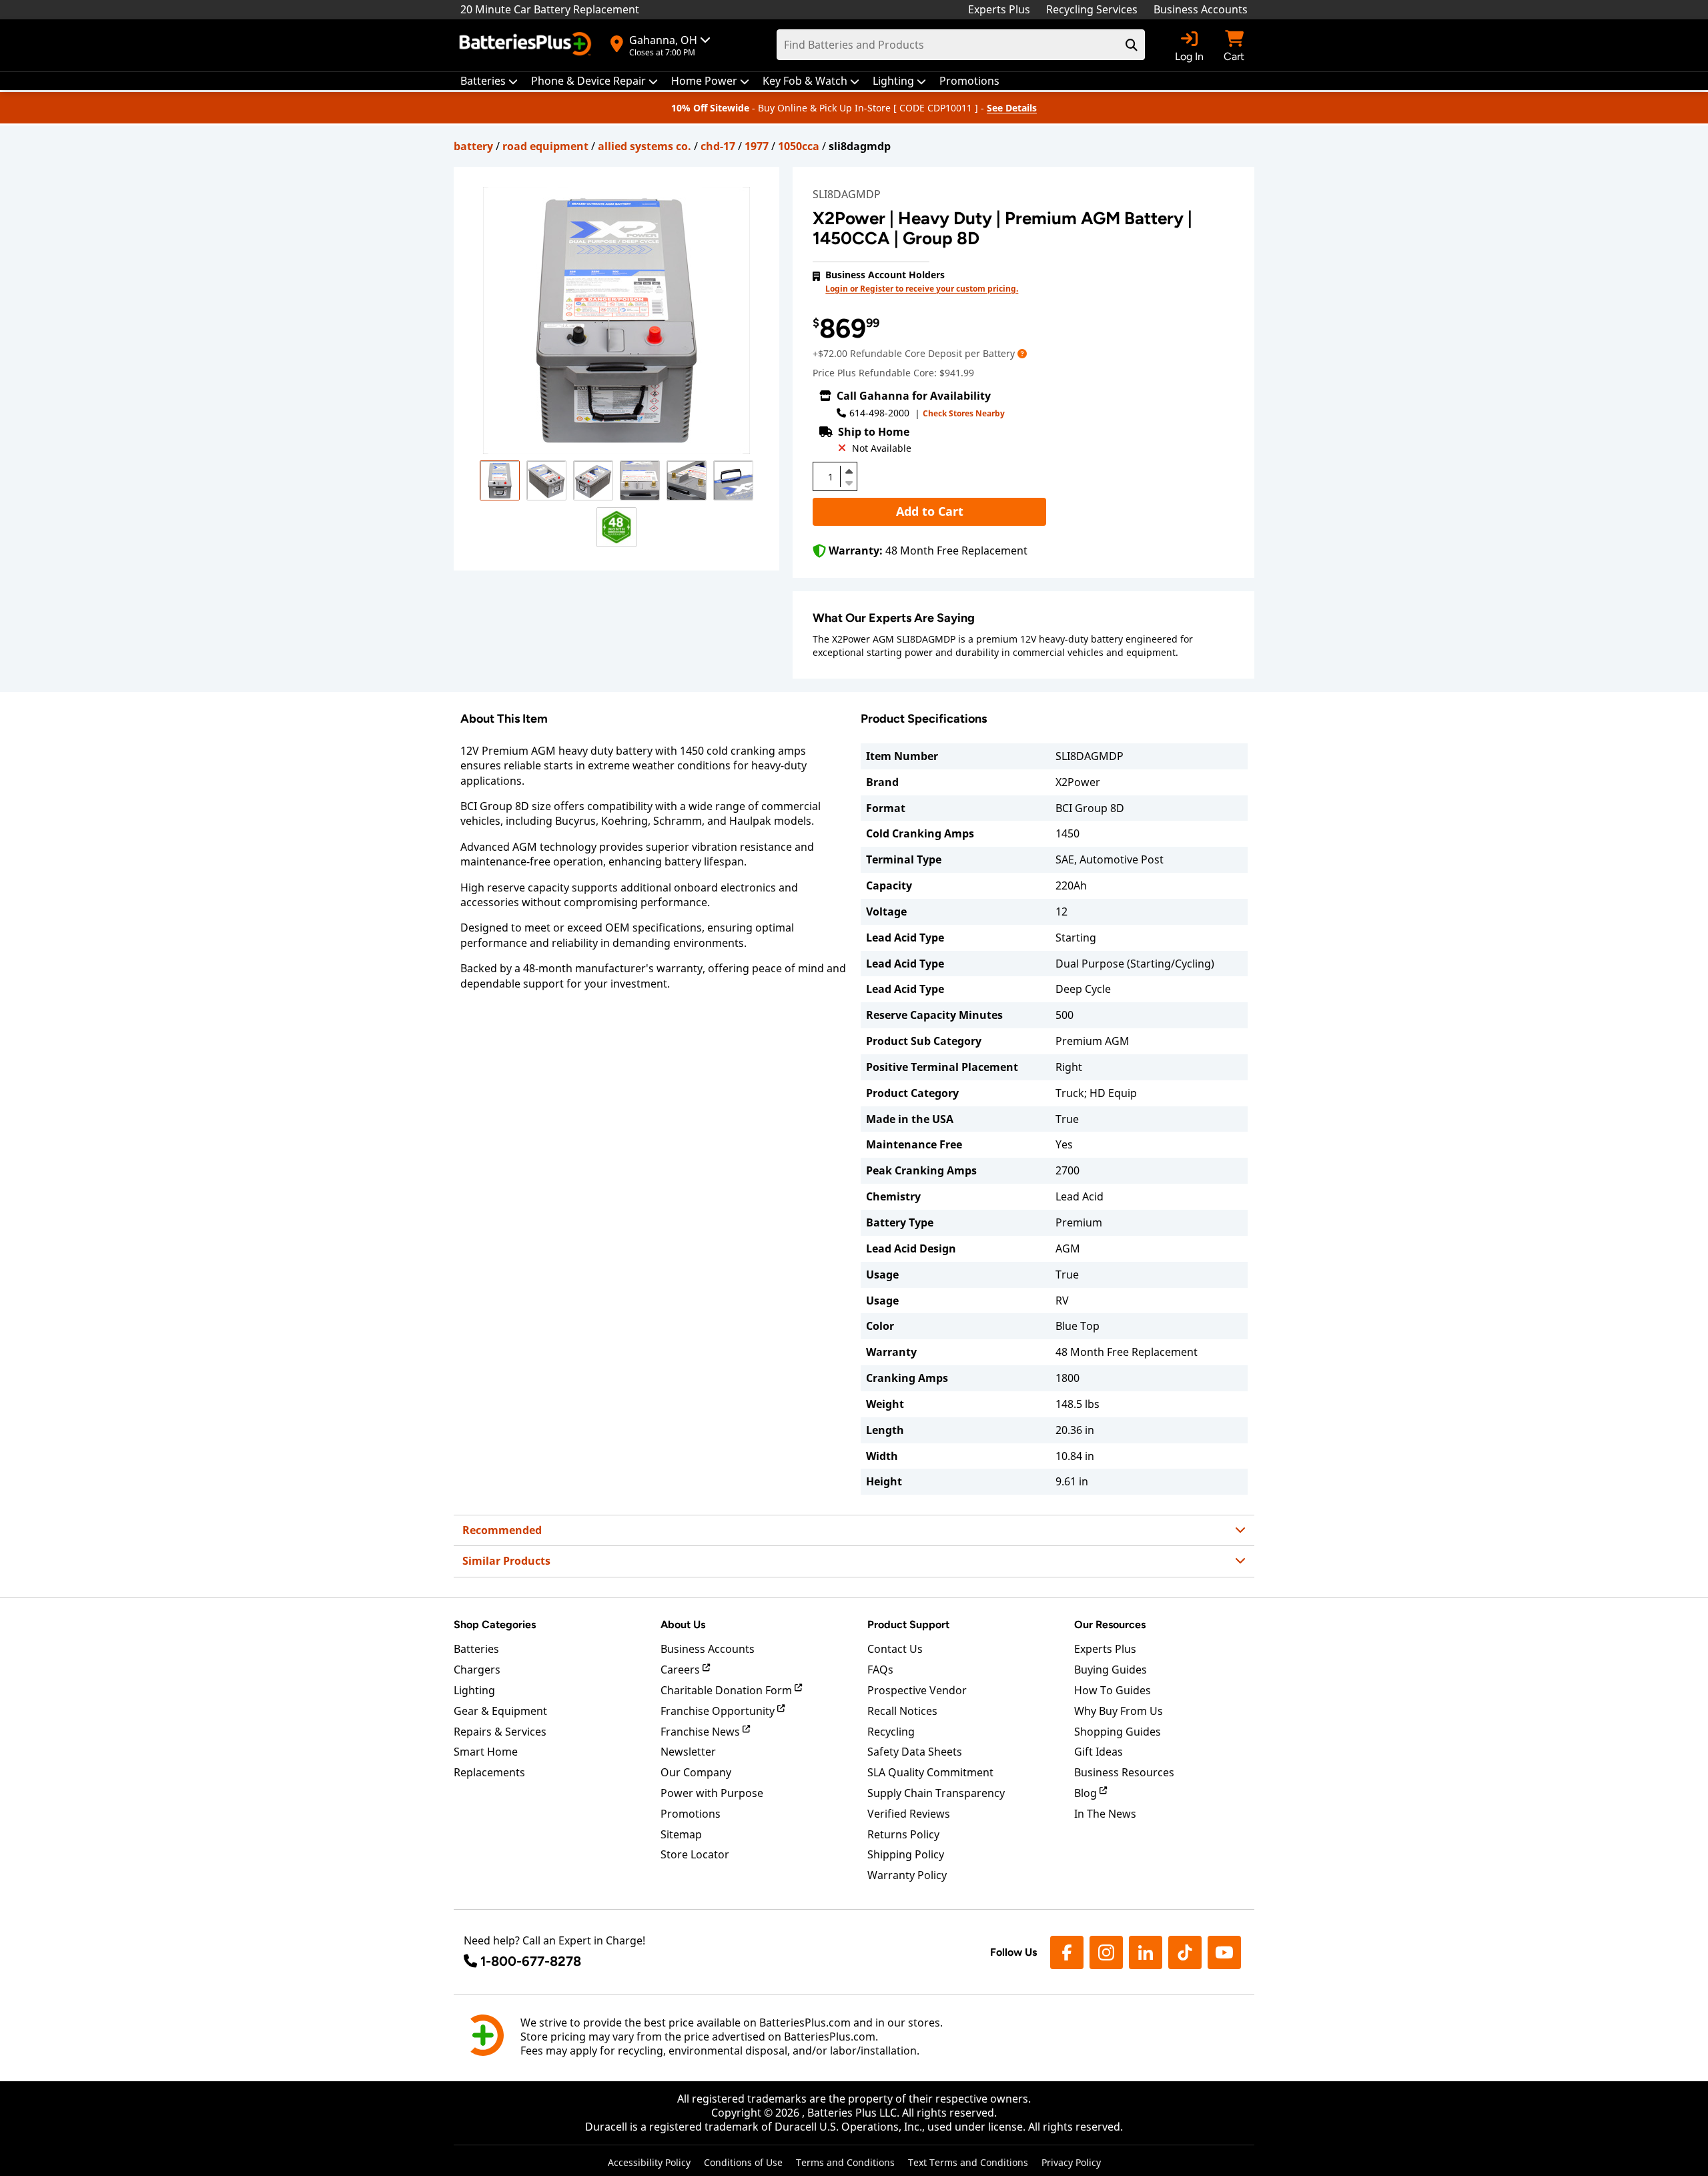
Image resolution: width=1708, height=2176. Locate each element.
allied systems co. (645, 146)
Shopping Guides (1118, 1732)
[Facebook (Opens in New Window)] (1067, 1952)
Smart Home (486, 1752)
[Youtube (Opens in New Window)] (1224, 1952)
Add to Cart (930, 511)
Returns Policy (903, 1834)
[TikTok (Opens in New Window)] (1185, 1952)
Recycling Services (1092, 9)
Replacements (489, 1772)
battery (473, 146)
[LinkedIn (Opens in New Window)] (1146, 1952)
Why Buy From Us (1119, 1711)
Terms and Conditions (845, 2162)
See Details (1012, 108)
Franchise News (702, 1732)
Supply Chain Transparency (936, 1793)
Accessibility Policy (649, 2162)
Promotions (691, 1814)
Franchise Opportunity (719, 1711)
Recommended (502, 1530)
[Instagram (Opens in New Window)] (1106, 1952)
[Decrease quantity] (849, 482)
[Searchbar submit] (1132, 45)
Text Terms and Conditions (968, 2162)
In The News (1105, 1814)
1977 (757, 146)
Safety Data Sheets (915, 1752)
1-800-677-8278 (531, 1961)
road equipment (545, 146)
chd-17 (718, 146)
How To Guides (1113, 1690)
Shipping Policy (906, 1854)
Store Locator (695, 1854)
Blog (1087, 1793)
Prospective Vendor (917, 1690)
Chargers (477, 1670)
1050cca (799, 146)
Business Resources (1124, 1772)
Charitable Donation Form (728, 1690)
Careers (682, 1670)
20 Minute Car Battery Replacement (550, 9)
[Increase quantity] (849, 471)
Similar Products (506, 1561)
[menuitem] (489, 81)
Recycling (891, 1732)
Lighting (474, 1690)
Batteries (476, 1649)
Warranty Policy (907, 1875)
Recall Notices (902, 1711)
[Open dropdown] (1022, 353)
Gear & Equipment (500, 1711)
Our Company (696, 1772)
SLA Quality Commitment (930, 1772)
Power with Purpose (712, 1793)
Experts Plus (999, 9)
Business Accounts (1201, 9)
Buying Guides (1111, 1670)
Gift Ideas (1099, 1752)
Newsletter (688, 1752)
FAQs (880, 1670)
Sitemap (681, 1834)
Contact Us (895, 1649)
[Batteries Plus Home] (527, 45)
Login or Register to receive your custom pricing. (922, 289)
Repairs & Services (500, 1732)
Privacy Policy (1071, 2162)
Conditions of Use (743, 2162)
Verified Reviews (909, 1814)
